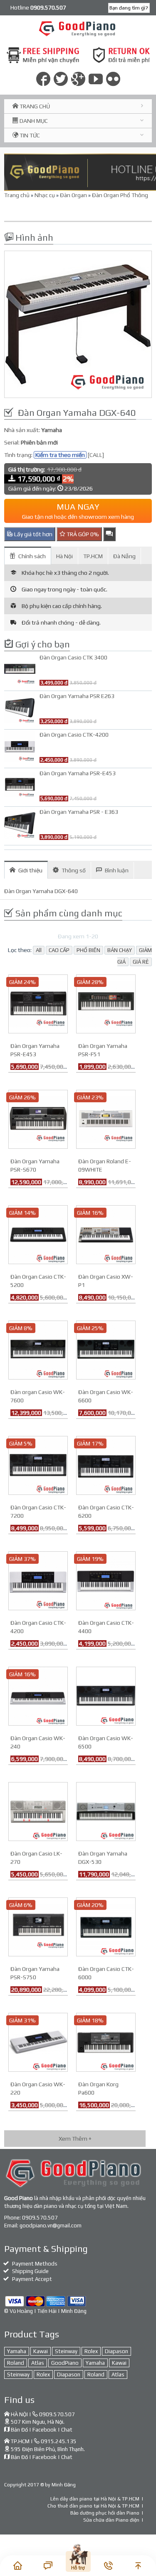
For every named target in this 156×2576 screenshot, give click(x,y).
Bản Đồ (19, 2430)
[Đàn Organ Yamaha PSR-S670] (38, 1118)
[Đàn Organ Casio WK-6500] (106, 1695)
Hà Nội (64, 556)
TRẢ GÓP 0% (82, 534)
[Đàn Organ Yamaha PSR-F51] (106, 1003)
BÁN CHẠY (120, 950)
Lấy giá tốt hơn (33, 534)
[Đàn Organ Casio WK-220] (38, 2041)
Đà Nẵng (124, 556)
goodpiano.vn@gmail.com (51, 2226)
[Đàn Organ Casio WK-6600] (106, 1349)
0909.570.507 (40, 2218)
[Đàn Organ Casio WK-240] (38, 1695)
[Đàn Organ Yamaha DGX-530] (106, 1811)
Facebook (45, 2430)
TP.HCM (93, 556)
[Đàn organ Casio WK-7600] (38, 1349)
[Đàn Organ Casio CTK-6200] (106, 1465)
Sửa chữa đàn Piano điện (111, 2520)
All (39, 950)
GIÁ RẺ (141, 962)
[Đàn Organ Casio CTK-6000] (106, 1926)
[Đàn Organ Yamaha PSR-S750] (38, 1926)
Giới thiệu (30, 870)
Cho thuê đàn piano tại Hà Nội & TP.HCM (93, 2506)
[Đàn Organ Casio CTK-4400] (106, 1580)
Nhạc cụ (45, 195)
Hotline (38, 7)
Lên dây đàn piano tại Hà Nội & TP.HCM (95, 2499)
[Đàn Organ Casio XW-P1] (106, 1234)
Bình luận (117, 870)
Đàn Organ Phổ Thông (120, 195)
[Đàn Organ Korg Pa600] (106, 2041)
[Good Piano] (78, 28)
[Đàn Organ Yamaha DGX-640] (78, 324)
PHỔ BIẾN (88, 950)
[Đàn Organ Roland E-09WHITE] (106, 1118)
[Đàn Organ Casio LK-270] (38, 1811)
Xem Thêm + (75, 2139)
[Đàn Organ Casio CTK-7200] (38, 1465)
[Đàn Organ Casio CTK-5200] (38, 1234)
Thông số (74, 870)
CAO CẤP (59, 950)
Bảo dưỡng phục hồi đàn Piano (105, 2513)
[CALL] (96, 455)
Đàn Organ (73, 195)
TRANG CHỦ (34, 106)
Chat (67, 2430)
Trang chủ (17, 195)
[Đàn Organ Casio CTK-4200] (38, 1580)
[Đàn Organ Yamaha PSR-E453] (38, 1003)
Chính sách (32, 556)
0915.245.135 (59, 2441)
